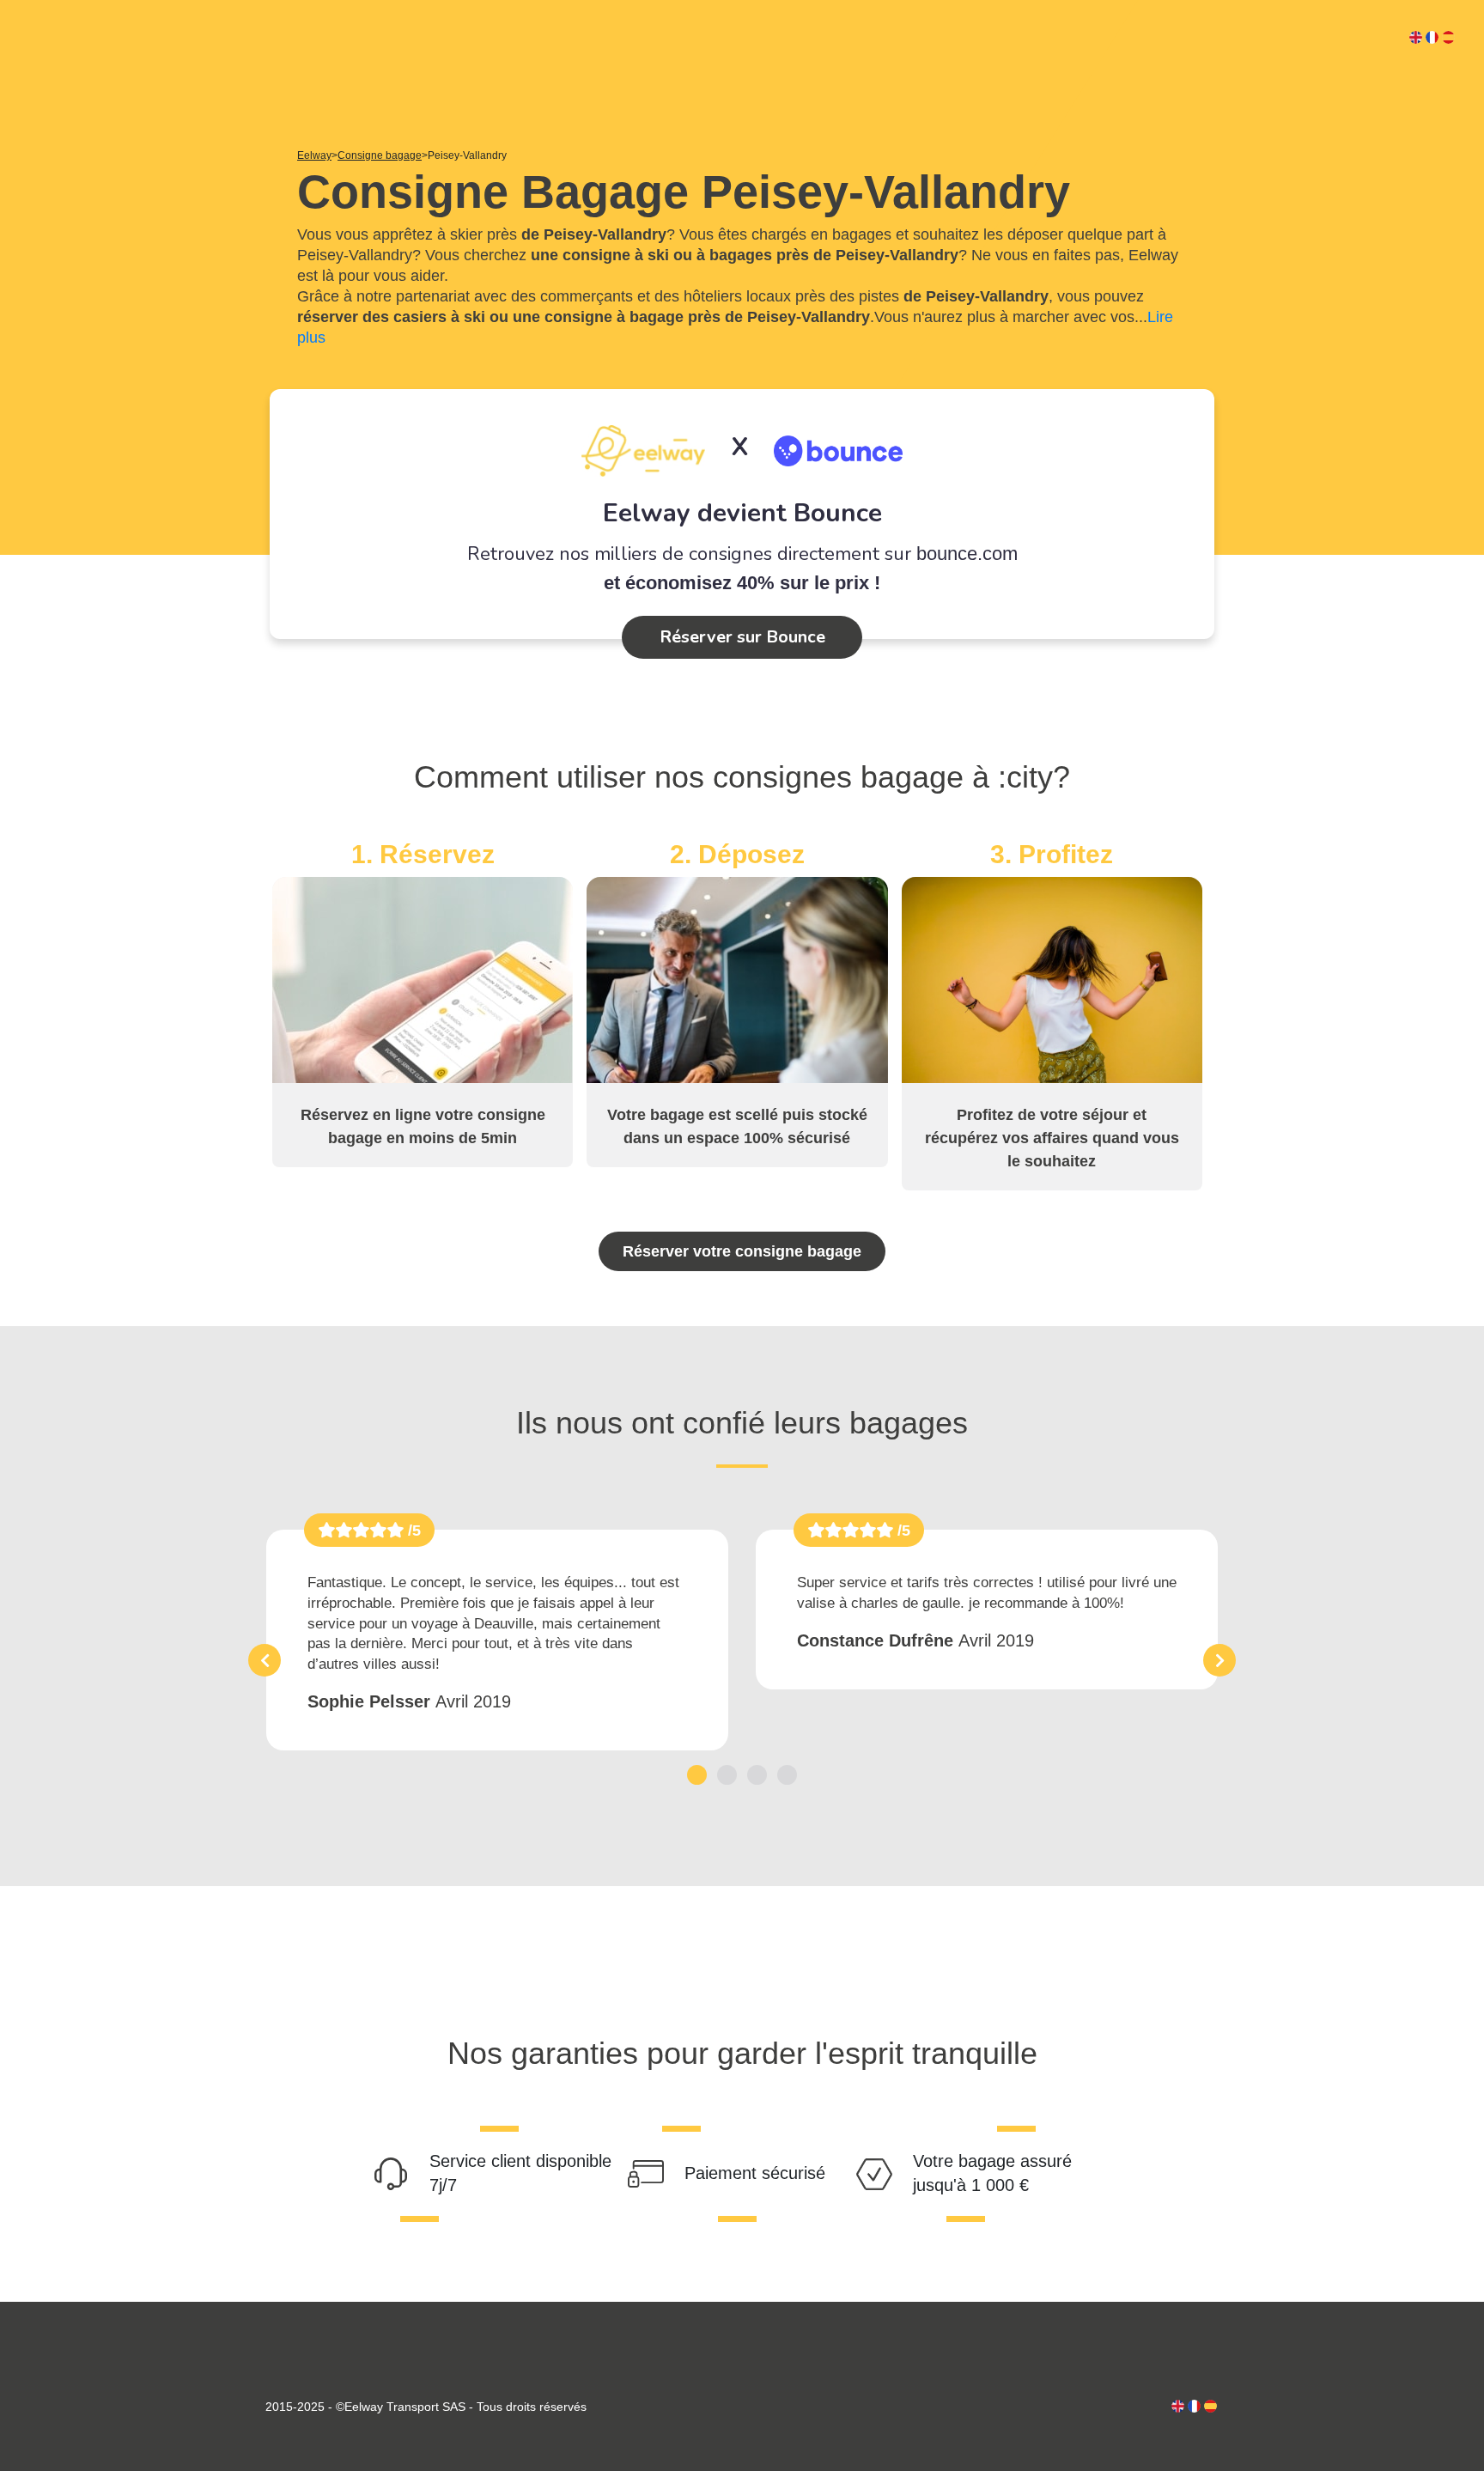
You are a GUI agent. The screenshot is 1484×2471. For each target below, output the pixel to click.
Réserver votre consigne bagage (742, 1251)
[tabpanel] (497, 1640)
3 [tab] (757, 1775)
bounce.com (967, 554)
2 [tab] (727, 1775)
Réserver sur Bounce (742, 637)
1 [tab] (697, 1775)
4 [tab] (787, 1775)
